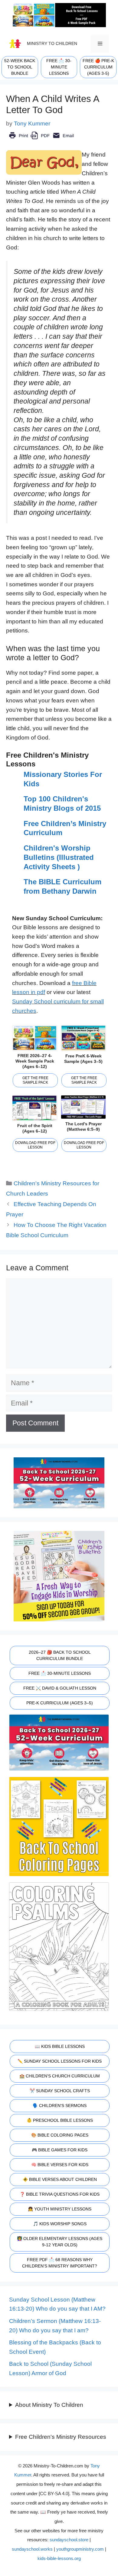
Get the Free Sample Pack (35, 1080)
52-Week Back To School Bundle (20, 67)
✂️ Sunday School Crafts (60, 2091)
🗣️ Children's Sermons (60, 2105)
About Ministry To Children (49, 2405)
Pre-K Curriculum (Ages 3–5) (60, 1703)
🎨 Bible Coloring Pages (60, 2135)
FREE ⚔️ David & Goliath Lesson (60, 1688)
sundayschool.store (69, 2540)
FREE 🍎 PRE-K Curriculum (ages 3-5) (98, 67)
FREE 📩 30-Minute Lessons (60, 1673)
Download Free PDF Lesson (35, 1145)
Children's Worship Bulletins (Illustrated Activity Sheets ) (59, 857)
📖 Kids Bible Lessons (60, 2046)
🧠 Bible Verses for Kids (60, 2165)
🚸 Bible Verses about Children (60, 2179)
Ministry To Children (52, 43)
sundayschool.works (32, 2549)
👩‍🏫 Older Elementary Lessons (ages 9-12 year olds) (60, 2242)
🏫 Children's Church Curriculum (60, 2076)
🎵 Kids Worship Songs (60, 2224)
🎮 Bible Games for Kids (60, 2150)
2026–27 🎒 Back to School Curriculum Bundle (60, 1655)
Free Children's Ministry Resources (61, 2437)
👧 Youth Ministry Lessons (60, 2209)
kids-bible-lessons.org (59, 2558)
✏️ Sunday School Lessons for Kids (60, 2061)
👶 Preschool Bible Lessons (60, 2120)
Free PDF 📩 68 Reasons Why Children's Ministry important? (60, 2263)
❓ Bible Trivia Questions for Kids (60, 2194)
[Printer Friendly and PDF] (41, 140)
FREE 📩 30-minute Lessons (59, 67)
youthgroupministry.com (80, 2549)
